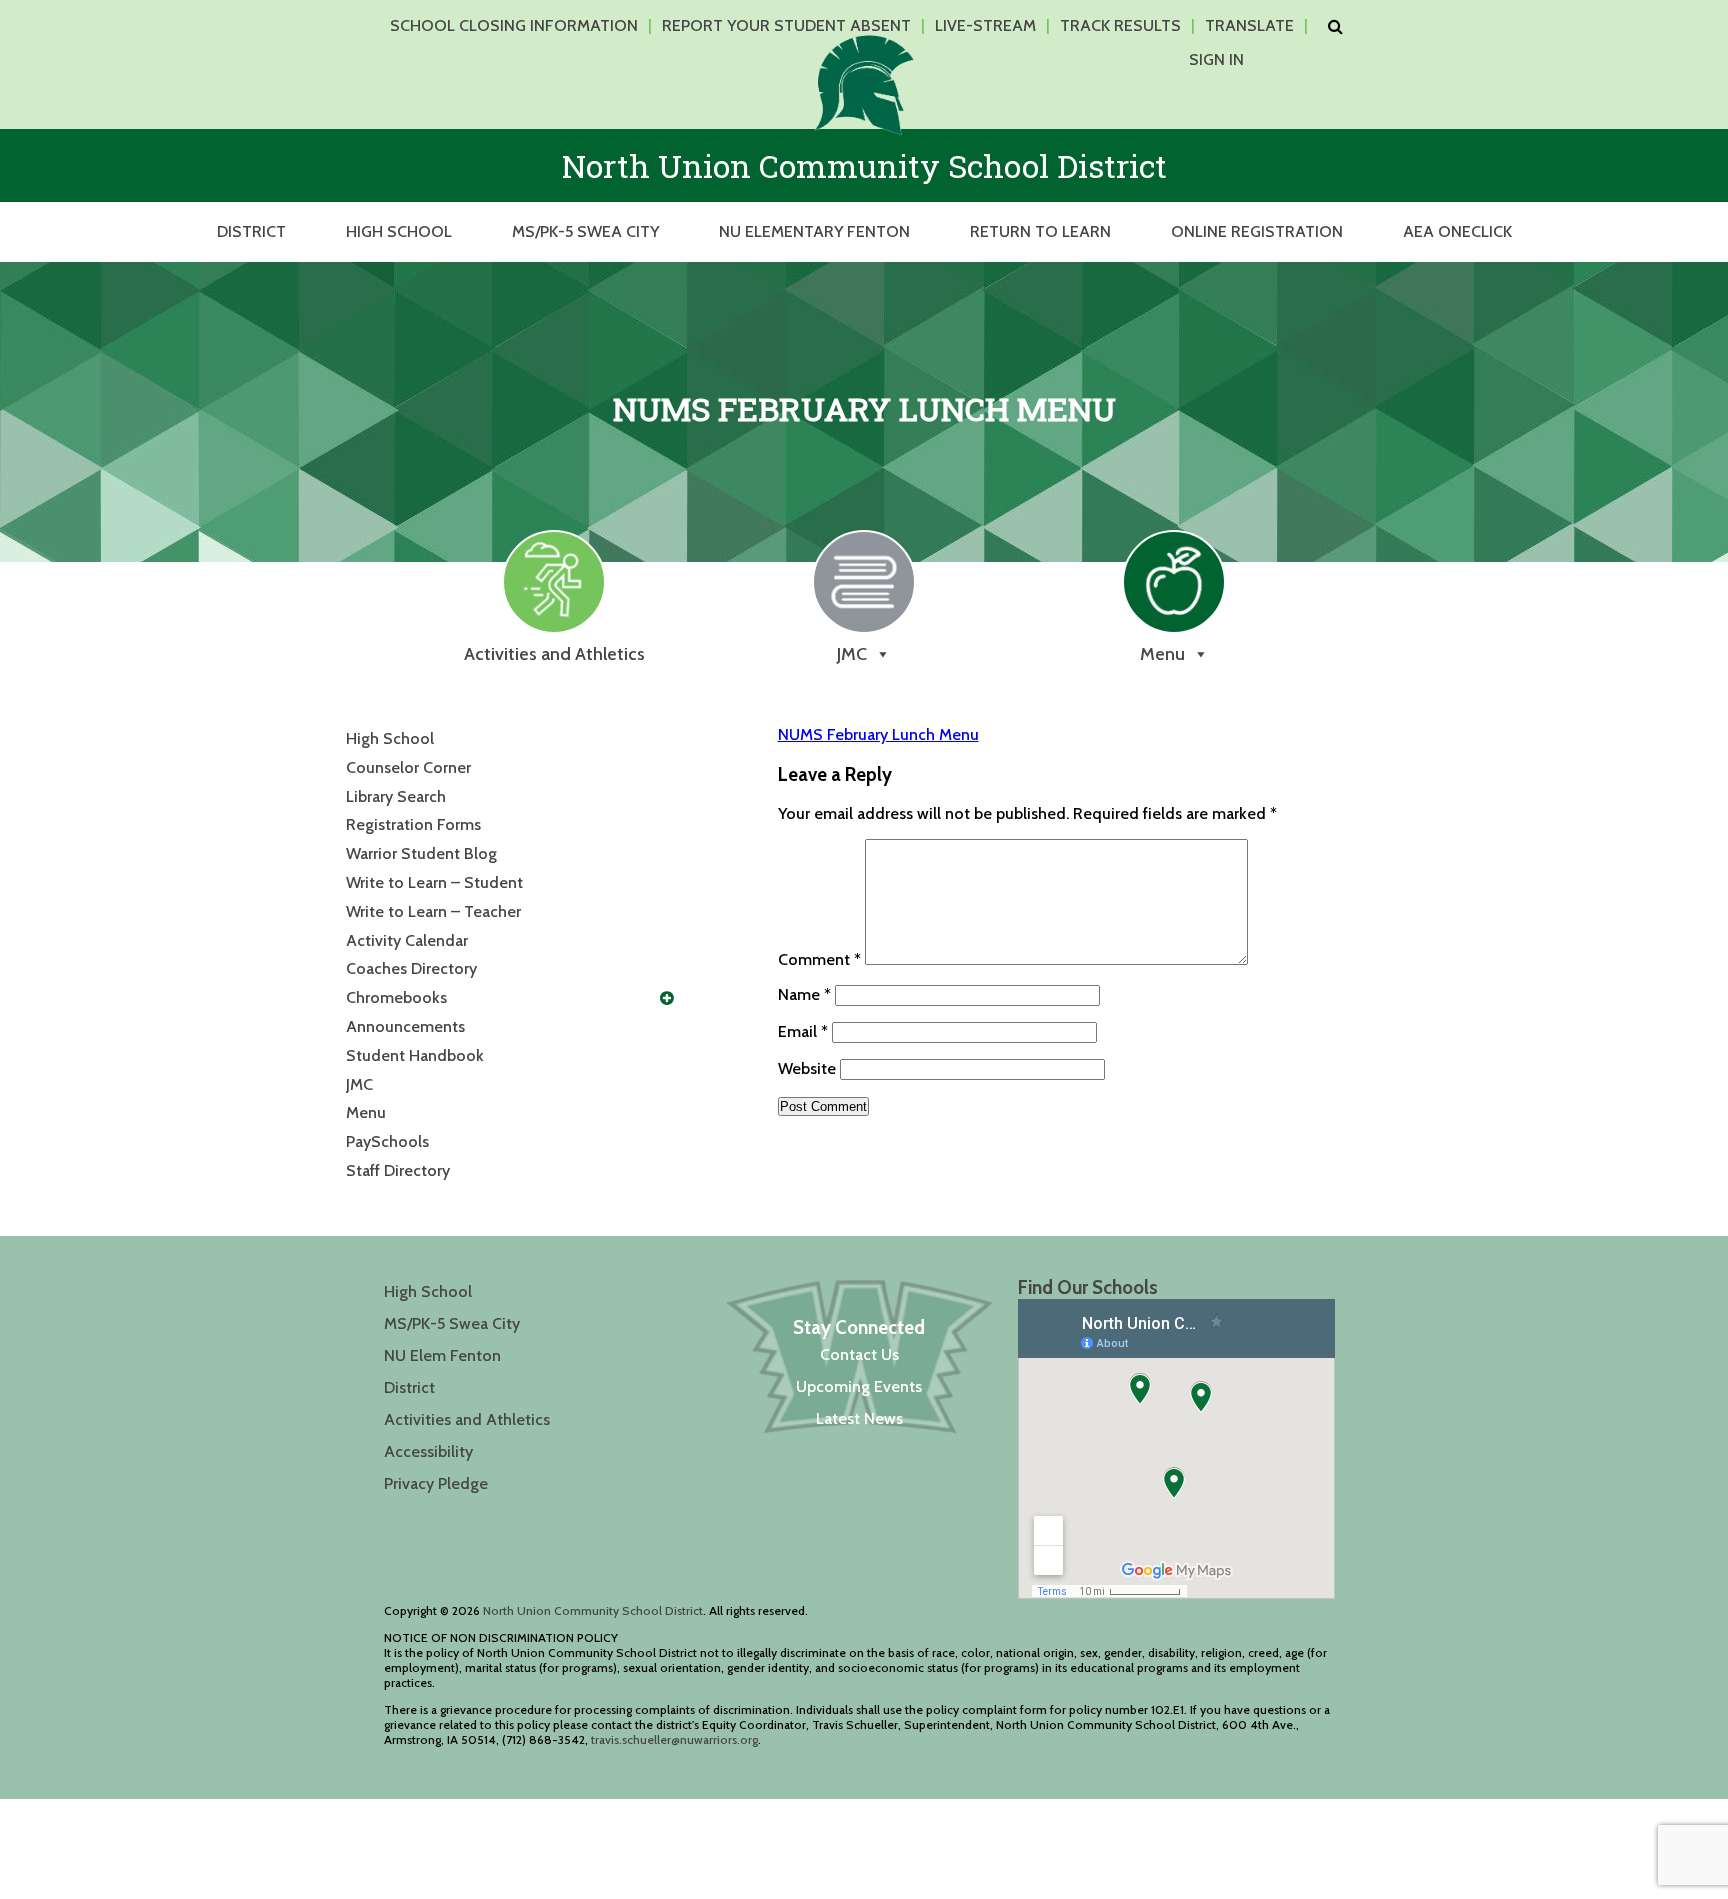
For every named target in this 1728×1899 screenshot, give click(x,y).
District (251, 231)
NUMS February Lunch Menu (878, 734)
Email (803, 1031)
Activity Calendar (407, 940)
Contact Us (859, 1354)
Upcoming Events (859, 1386)
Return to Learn (1040, 231)
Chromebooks (396, 997)
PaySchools (387, 1141)
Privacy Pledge (436, 1483)
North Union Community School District (593, 1610)
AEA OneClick (1457, 231)
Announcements (405, 1026)
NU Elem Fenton (442, 1355)
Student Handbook (415, 1055)
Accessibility (428, 1451)
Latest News (859, 1418)
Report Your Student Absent (786, 25)
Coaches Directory (411, 968)
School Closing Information (514, 25)
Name (804, 994)
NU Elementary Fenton (814, 231)
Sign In (1216, 59)
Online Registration (1257, 231)
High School (399, 231)
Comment (819, 959)
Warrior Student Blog (421, 853)
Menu (366, 1112)
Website (807, 1068)
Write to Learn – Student (434, 882)
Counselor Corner (408, 767)
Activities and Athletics (467, 1419)
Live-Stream (985, 25)
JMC (359, 1084)
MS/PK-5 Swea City (585, 231)
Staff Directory (398, 1170)
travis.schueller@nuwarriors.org (674, 1739)
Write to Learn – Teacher (433, 911)
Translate (1249, 25)
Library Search (396, 796)
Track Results (1120, 25)
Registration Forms (413, 824)
